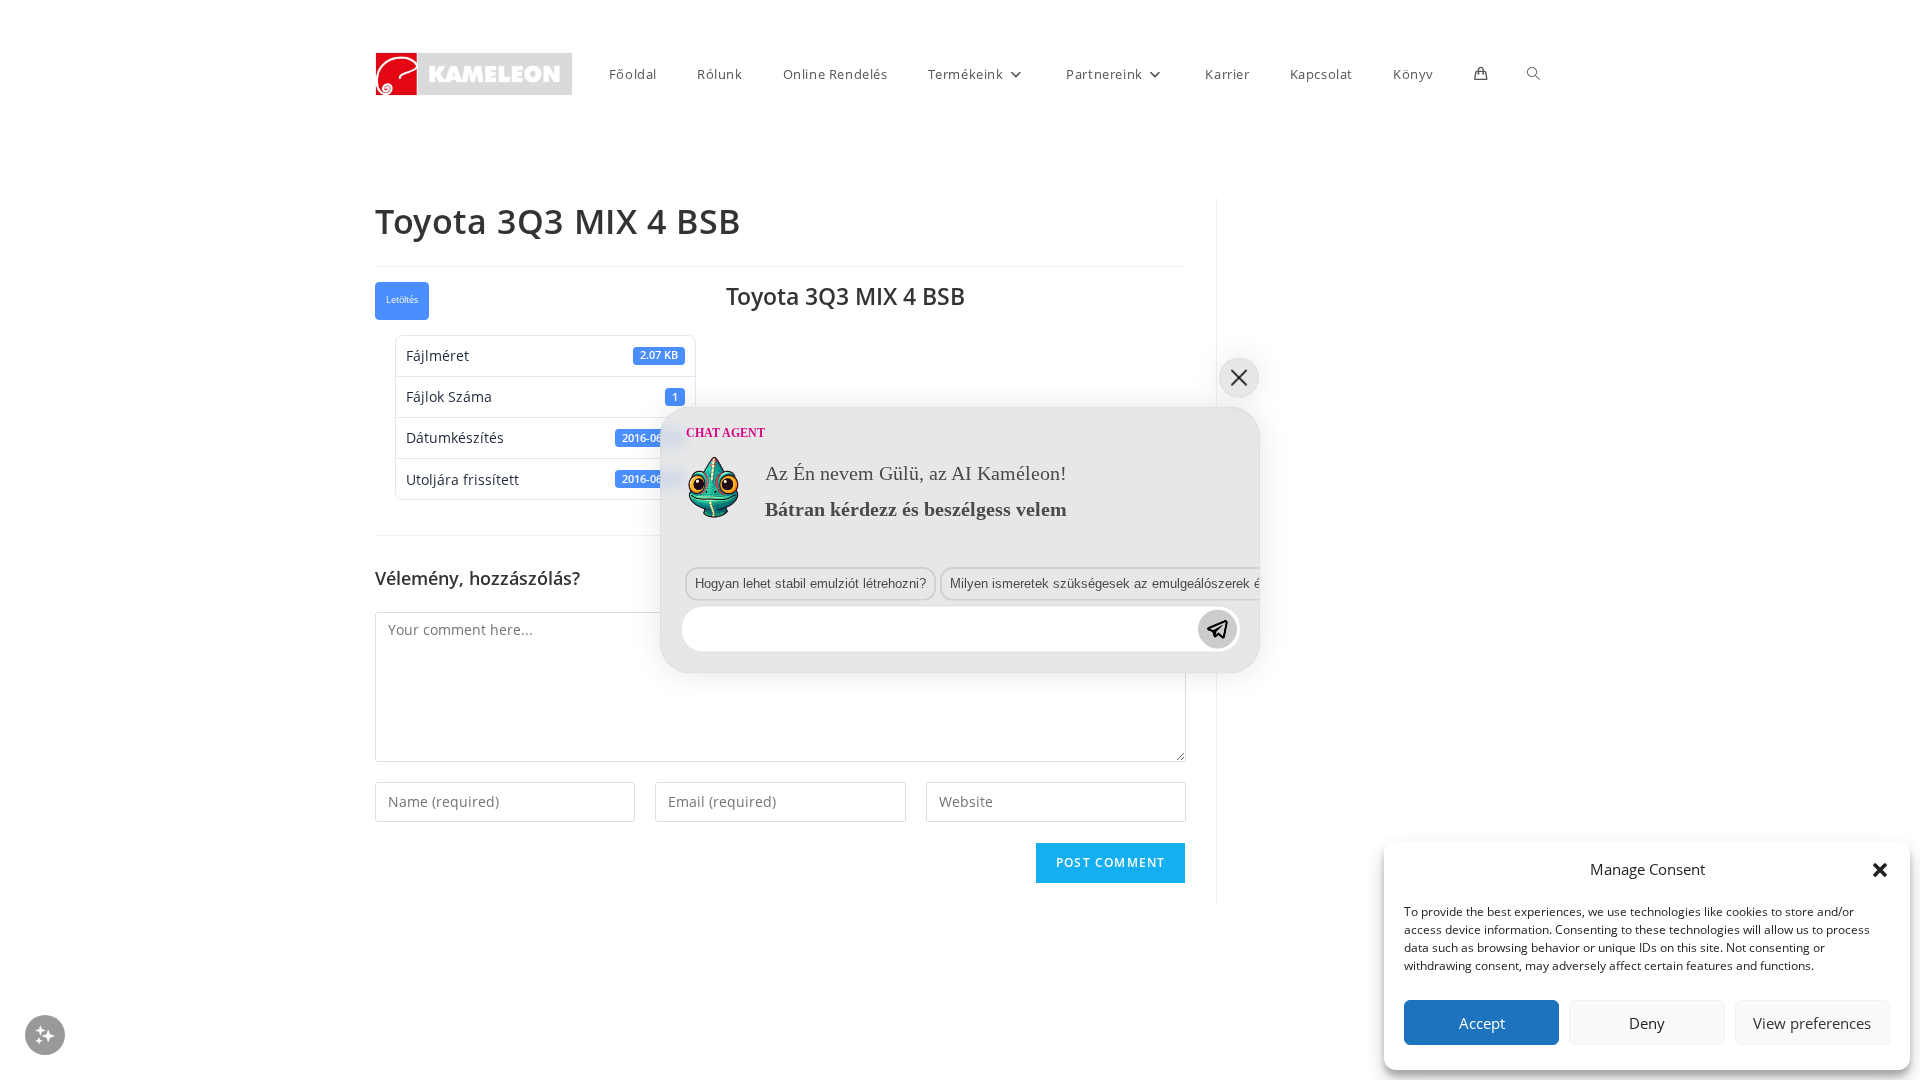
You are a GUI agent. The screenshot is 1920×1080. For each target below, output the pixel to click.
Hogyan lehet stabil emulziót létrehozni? (810, 582)
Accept (1482, 1023)
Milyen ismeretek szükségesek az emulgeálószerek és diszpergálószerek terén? (1183, 582)
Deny (1647, 1023)
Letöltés (402, 300)
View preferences (1812, 1023)
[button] (1880, 870)
